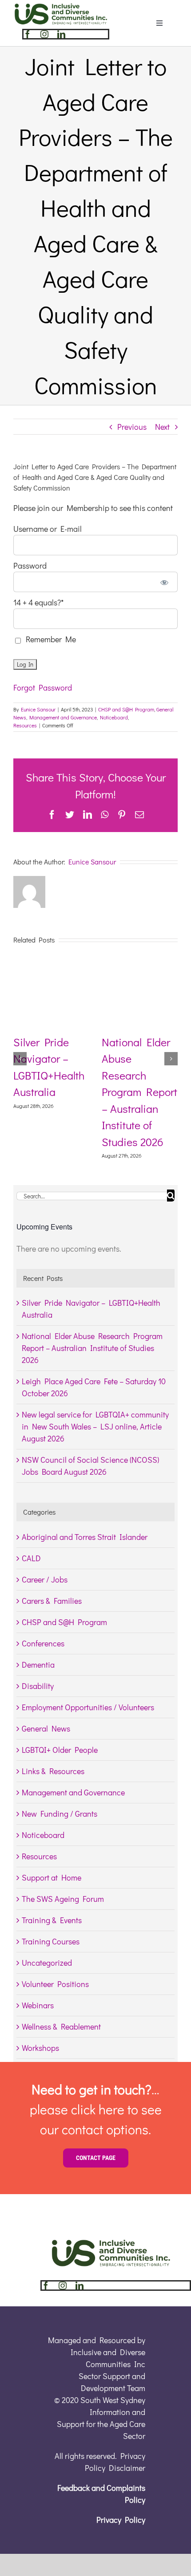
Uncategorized (47, 1963)
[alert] (95, 1249)
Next (162, 427)
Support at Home (52, 1877)
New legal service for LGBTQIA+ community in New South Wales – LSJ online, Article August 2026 (95, 1426)
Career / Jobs (45, 1579)
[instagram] (44, 34)
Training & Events (52, 1920)
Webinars (38, 2005)
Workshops (40, 2048)
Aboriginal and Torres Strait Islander (85, 1537)
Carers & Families (52, 1601)
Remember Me (49, 639)
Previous (132, 427)
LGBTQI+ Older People (60, 1750)
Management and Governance (63, 717)
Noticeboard (114, 717)
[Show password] (165, 582)
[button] (20, 1059)
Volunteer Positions (55, 1984)
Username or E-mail (48, 529)
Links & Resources (53, 1771)
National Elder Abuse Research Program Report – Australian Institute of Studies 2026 (92, 1348)
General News (46, 1728)
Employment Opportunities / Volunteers (88, 1707)
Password (30, 565)
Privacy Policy (121, 2520)
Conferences (43, 1643)
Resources (25, 725)
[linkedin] (61, 34)
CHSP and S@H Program (126, 709)
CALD (31, 1558)
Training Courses (51, 1941)
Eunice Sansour (38, 709)
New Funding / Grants (60, 1814)
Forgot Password (43, 687)
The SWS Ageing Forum (63, 1899)
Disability (38, 1686)
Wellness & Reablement (61, 2026)
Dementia (38, 1665)
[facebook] (28, 34)
